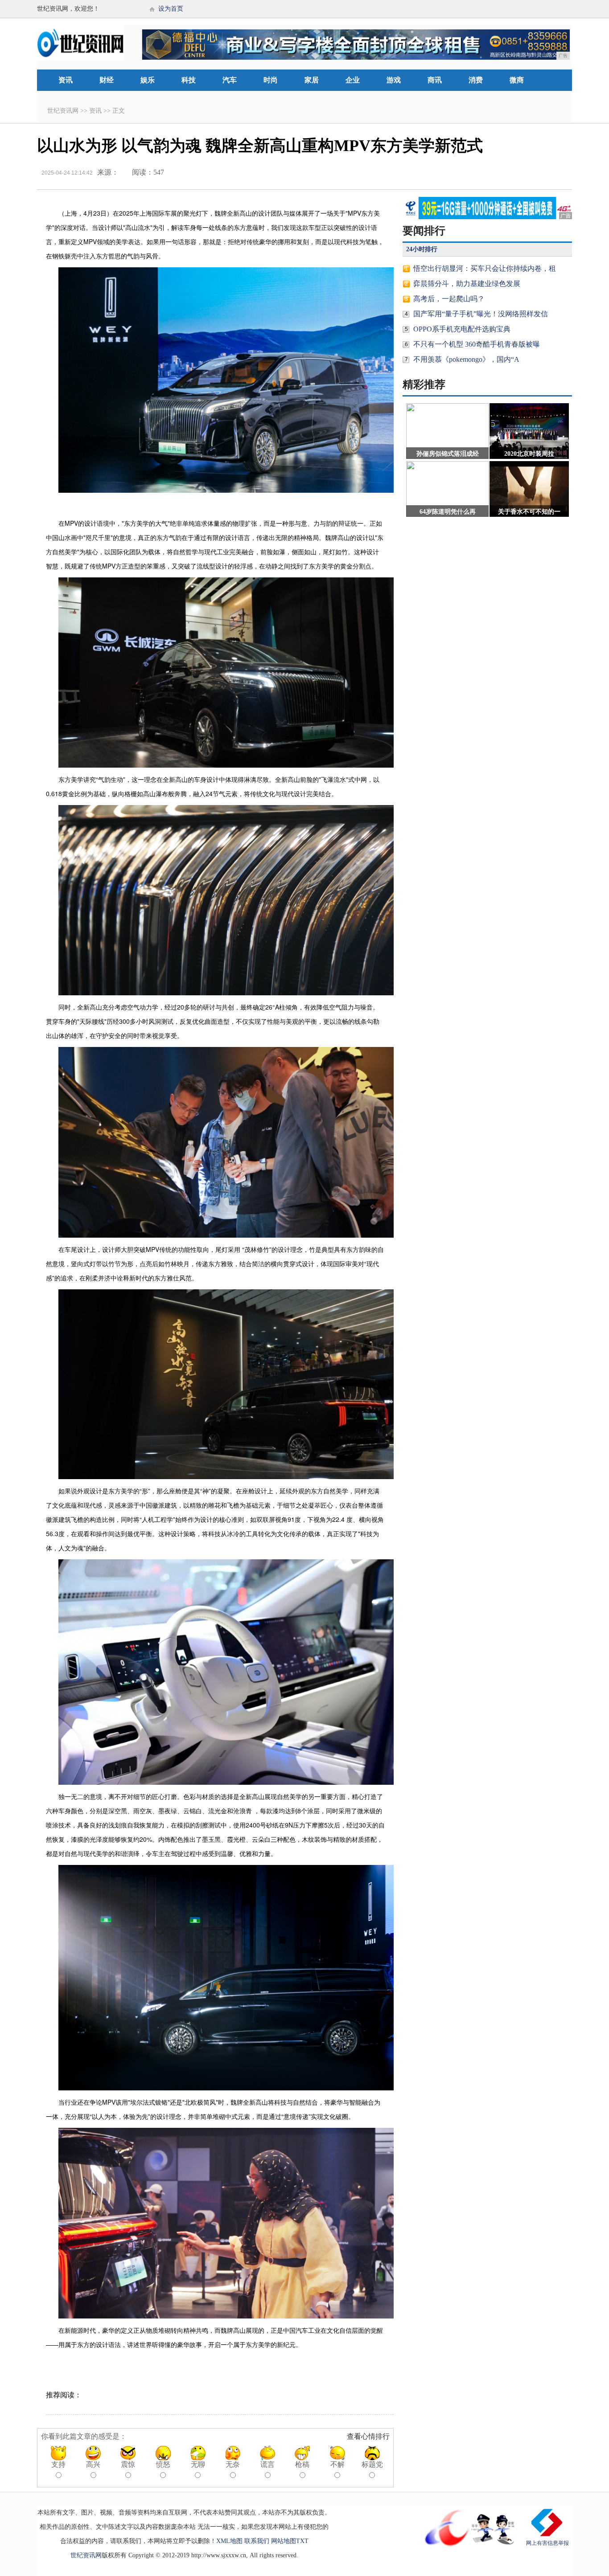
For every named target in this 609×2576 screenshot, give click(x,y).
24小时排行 (422, 249)
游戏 (394, 80)
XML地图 (229, 2541)
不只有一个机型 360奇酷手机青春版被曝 (477, 344)
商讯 (435, 80)
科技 (189, 80)
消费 (476, 80)
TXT (302, 2541)
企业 (353, 80)
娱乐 (148, 80)
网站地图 (284, 2541)
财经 (107, 80)
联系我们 (257, 2541)
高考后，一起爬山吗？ (449, 299)
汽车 (230, 80)
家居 (312, 80)
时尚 (271, 80)
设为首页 (171, 9)
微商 (517, 80)
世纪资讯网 (63, 111)
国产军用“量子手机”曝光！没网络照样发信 (481, 314)
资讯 (66, 80)
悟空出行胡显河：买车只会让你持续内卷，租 (485, 268)
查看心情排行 (368, 2436)
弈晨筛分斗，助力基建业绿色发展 (467, 284)
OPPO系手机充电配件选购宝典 (462, 329)
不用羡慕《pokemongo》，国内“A (466, 359)
